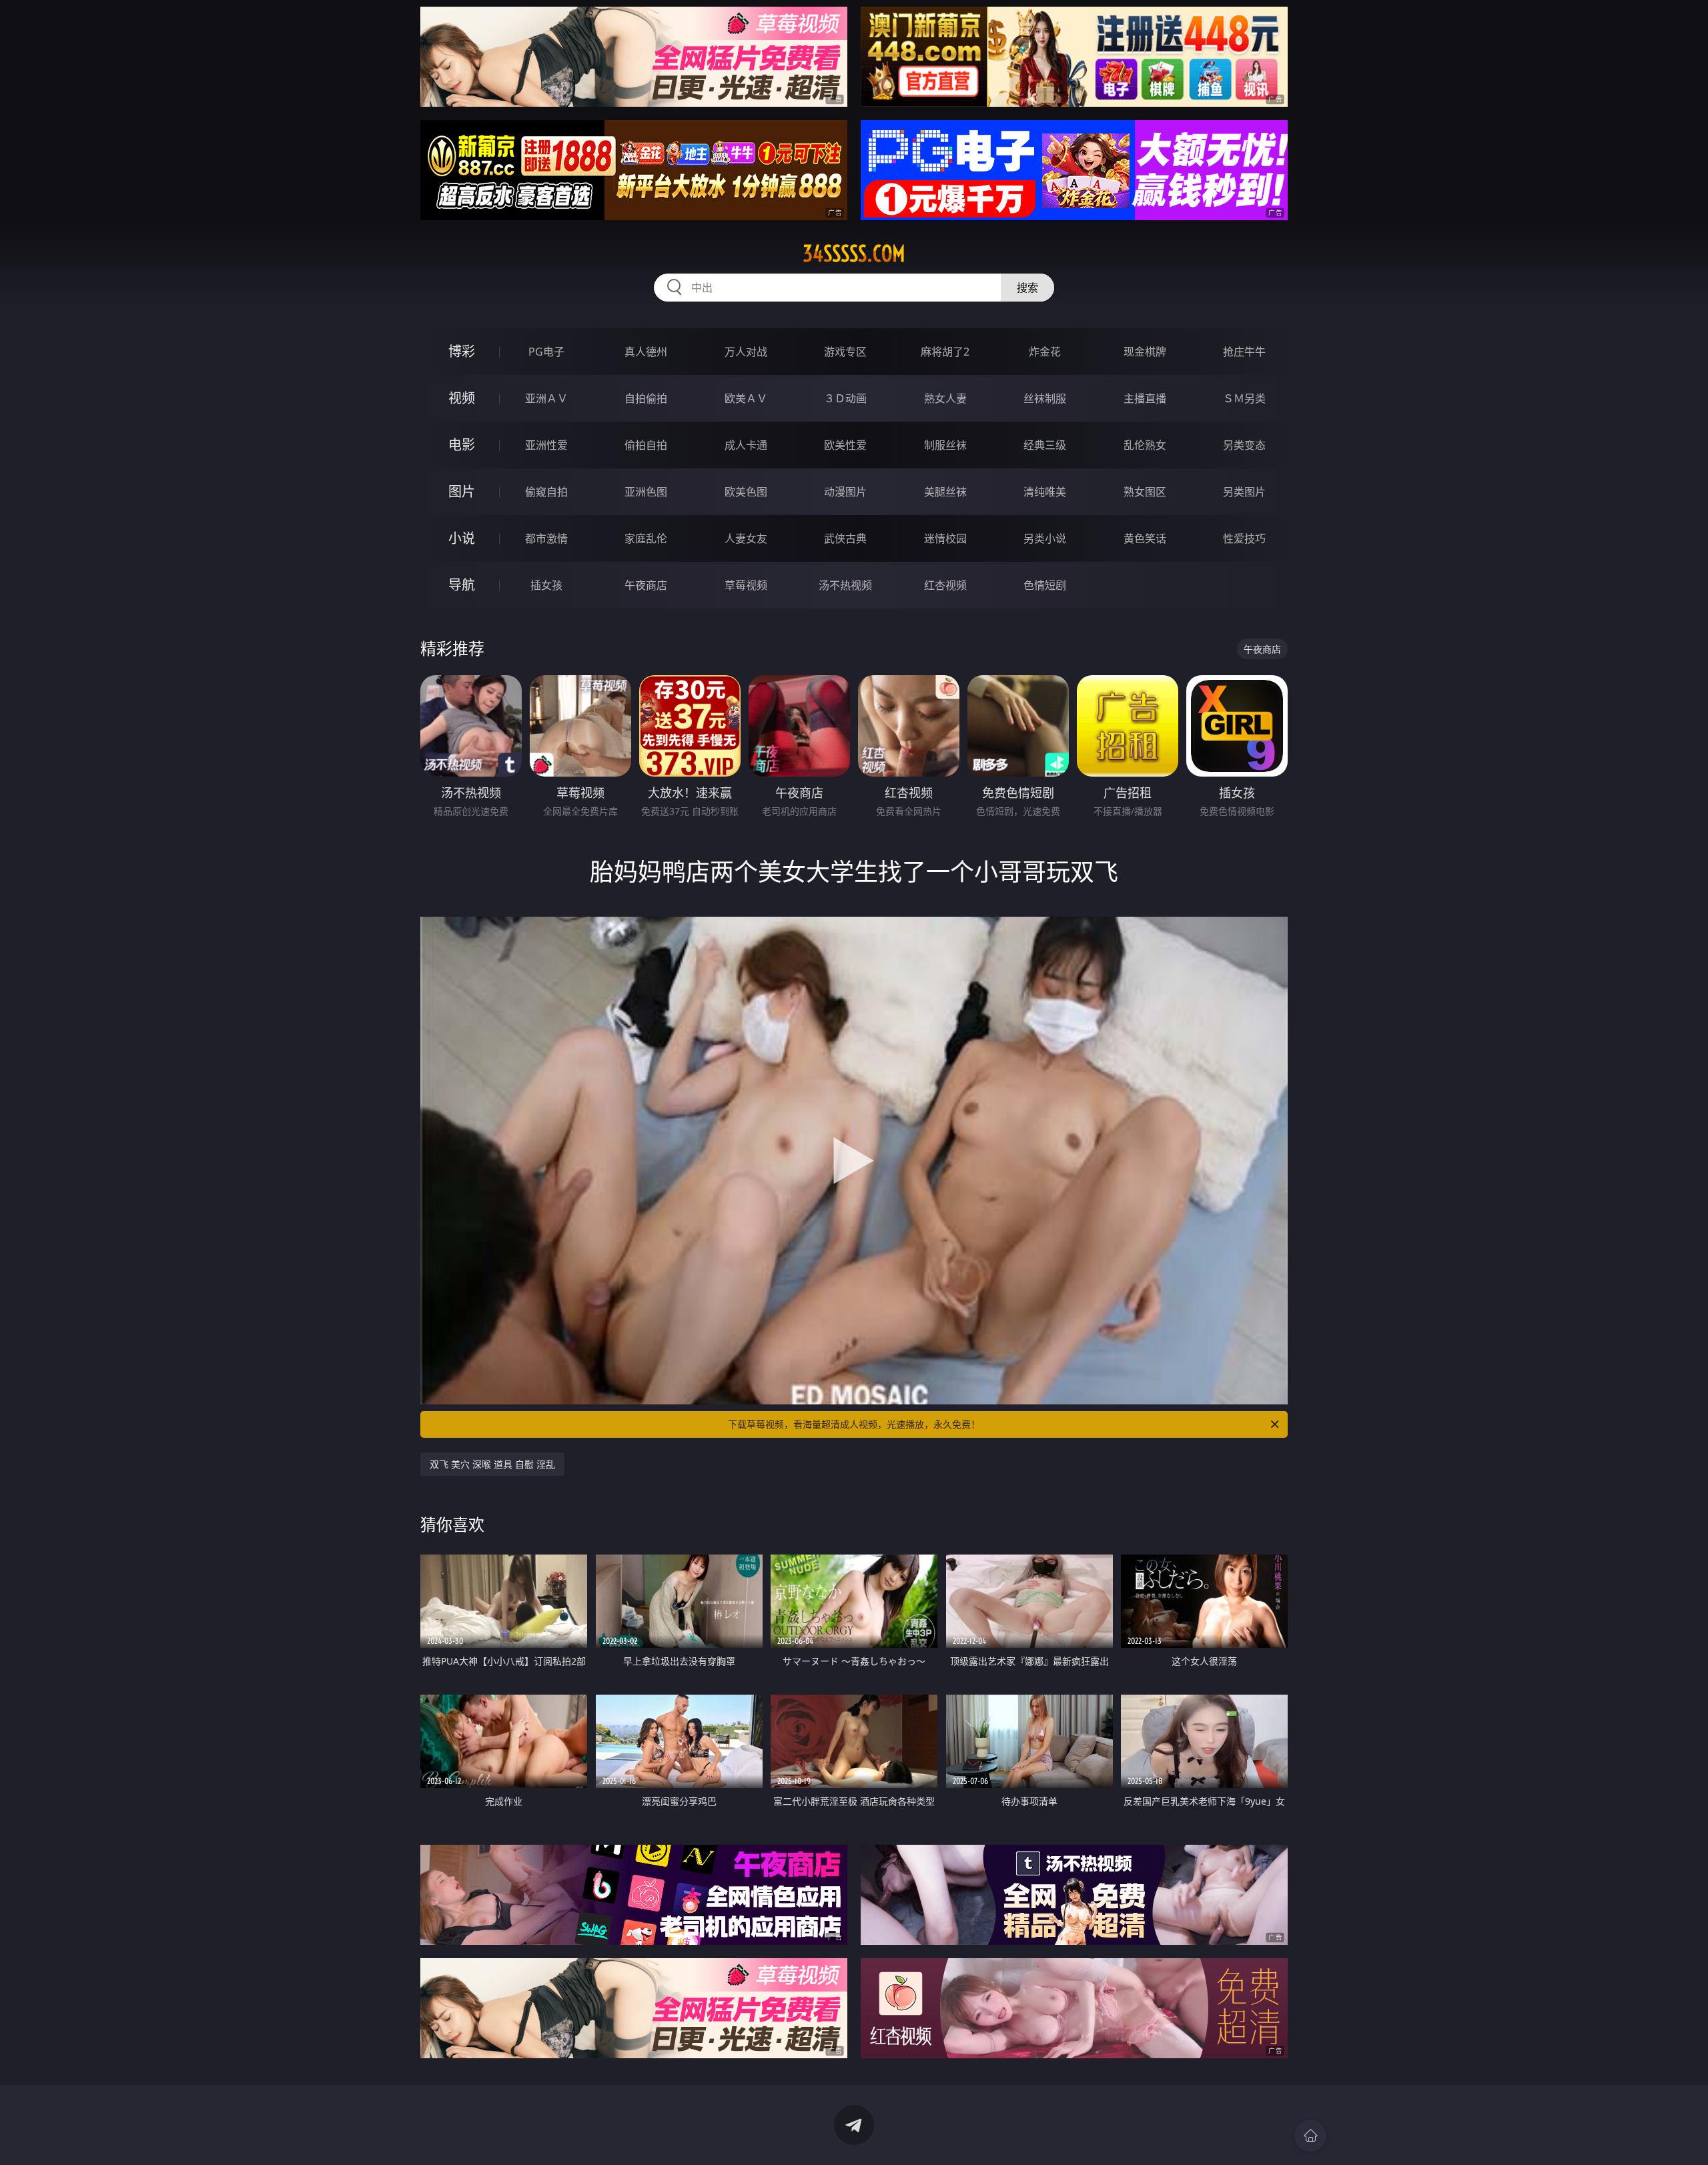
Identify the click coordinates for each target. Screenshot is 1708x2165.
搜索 (1027, 288)
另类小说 (1045, 538)
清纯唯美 (1045, 492)
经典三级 (1045, 445)
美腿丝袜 (945, 492)
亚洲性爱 (546, 445)
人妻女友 (746, 538)
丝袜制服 (1045, 398)
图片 (462, 491)
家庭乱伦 (646, 538)
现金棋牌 (1145, 352)
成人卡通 (746, 445)
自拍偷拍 (646, 398)
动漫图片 (845, 492)
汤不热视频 (845, 585)
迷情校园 (945, 538)
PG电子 (546, 352)
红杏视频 (945, 585)
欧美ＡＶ (746, 398)
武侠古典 (845, 538)
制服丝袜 (945, 445)
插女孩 (546, 585)
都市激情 (546, 538)
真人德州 (646, 352)
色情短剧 (1045, 585)
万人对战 (746, 352)
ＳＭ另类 (1244, 398)
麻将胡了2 (945, 352)
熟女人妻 (945, 398)
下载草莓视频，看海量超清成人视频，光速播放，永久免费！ (854, 1424)
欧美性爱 (845, 445)
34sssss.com (854, 254)
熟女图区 (1145, 492)
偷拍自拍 (646, 445)
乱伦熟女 (1145, 445)
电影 (462, 445)
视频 (462, 398)
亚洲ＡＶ (546, 398)
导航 (462, 585)
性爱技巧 (1244, 538)
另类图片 (1244, 492)
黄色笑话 (1145, 538)
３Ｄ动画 (845, 398)
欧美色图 (746, 492)
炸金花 (1045, 352)
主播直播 (1145, 398)
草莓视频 (746, 585)
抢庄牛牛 (1244, 352)
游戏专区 (845, 352)
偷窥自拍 (546, 492)
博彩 (462, 351)
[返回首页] (1310, 2136)
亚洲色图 (646, 492)
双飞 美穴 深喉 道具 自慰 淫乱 (492, 1464)
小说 (462, 538)
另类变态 (1244, 445)
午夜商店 (646, 585)
